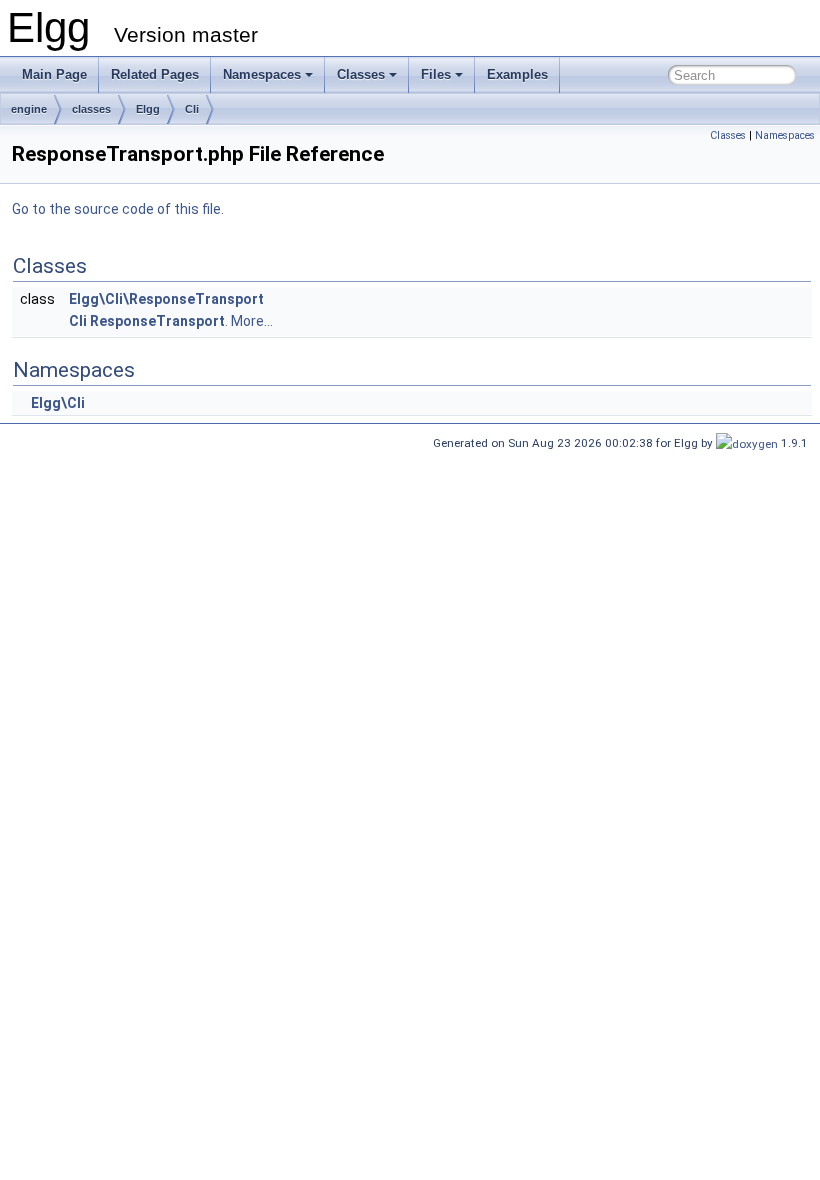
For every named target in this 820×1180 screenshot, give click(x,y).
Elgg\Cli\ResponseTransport (166, 299)
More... (252, 321)
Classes (361, 74)
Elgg (148, 109)
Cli (192, 109)
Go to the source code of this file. (118, 209)
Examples (517, 74)
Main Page (54, 74)
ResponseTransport (157, 321)
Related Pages (155, 74)
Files (436, 74)
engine (29, 109)
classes (91, 109)
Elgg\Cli (58, 403)
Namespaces (262, 74)
